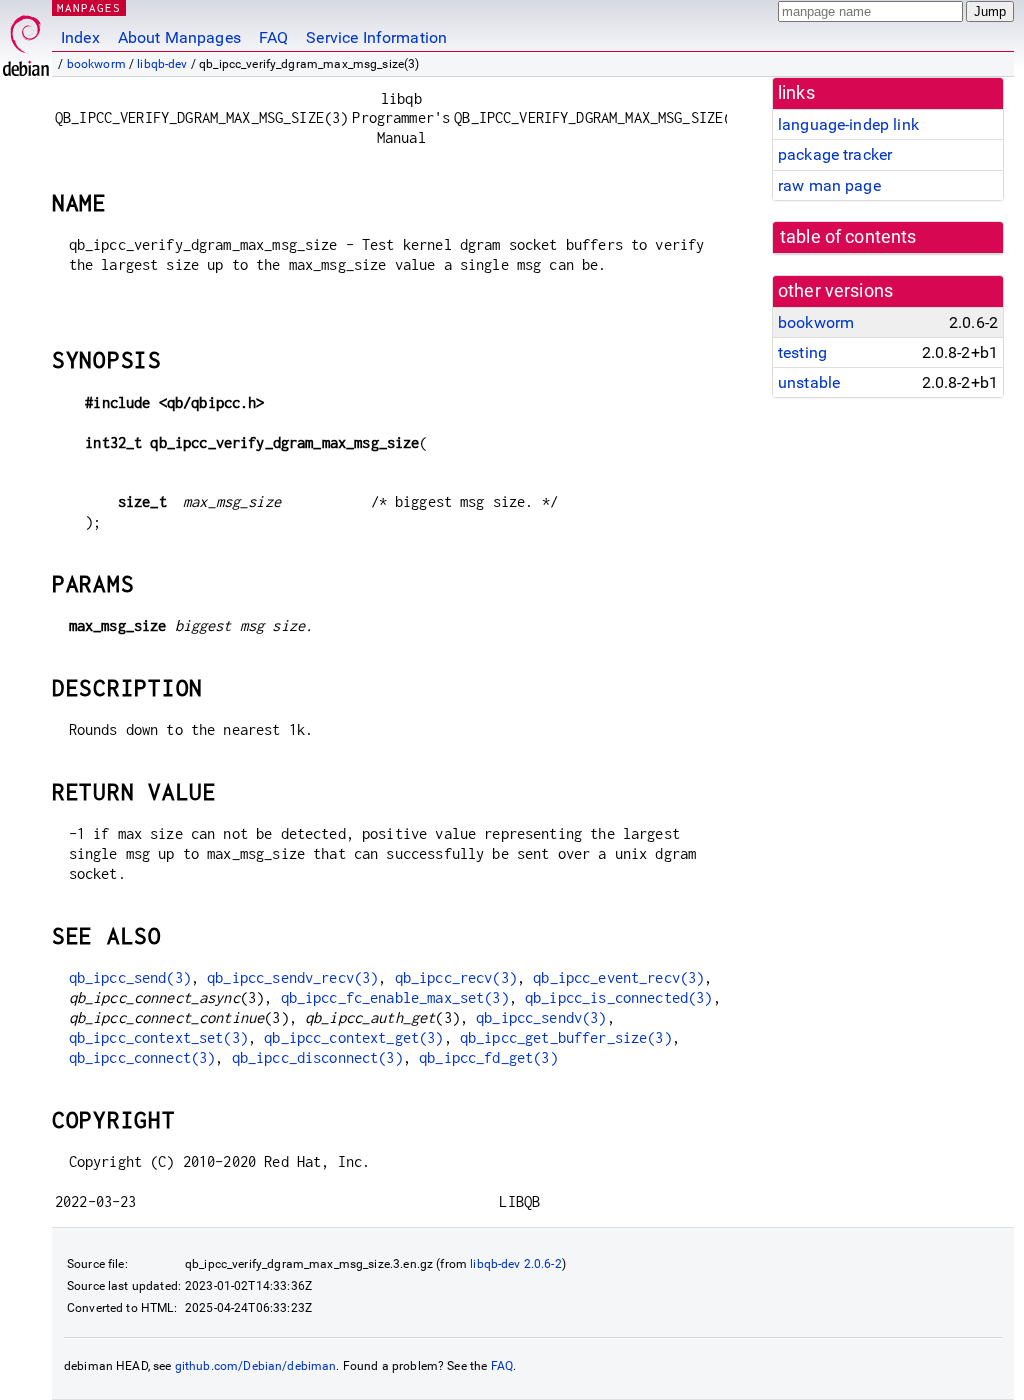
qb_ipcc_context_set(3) (158, 1037)
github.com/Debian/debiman (256, 1366)
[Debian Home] (26, 40)
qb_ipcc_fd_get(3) (488, 1057)
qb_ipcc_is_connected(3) (618, 997)
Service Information (376, 37)
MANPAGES (89, 7)
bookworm (96, 64)
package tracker (835, 154)
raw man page (829, 185)
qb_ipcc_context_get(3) (353, 1037)
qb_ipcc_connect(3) (142, 1057)
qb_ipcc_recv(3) (456, 977)
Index (80, 37)
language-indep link (848, 124)
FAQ (273, 37)
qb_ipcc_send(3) (130, 977)
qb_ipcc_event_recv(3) (618, 977)
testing (802, 352)
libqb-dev (162, 64)
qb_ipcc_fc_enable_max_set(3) (395, 997)
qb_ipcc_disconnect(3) (317, 1057)
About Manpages (179, 37)
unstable (809, 382)
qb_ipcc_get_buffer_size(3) (566, 1037)
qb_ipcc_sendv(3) (541, 1017)
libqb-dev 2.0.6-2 (516, 1264)
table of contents (848, 237)
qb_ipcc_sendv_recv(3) (292, 977)
